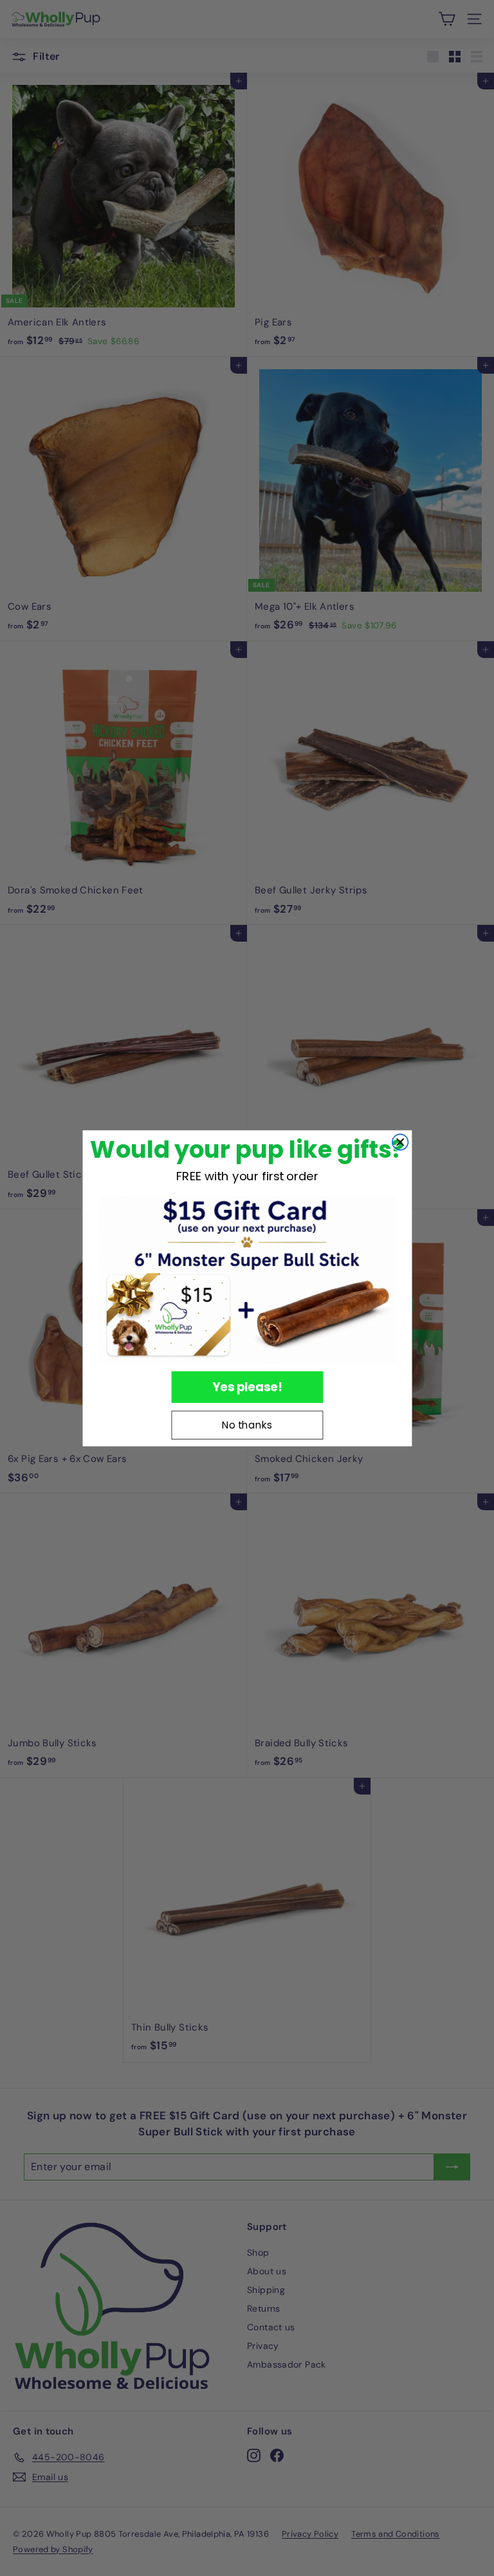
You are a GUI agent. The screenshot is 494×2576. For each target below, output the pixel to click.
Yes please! (247, 1386)
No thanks (247, 1425)
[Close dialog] (400, 1142)
